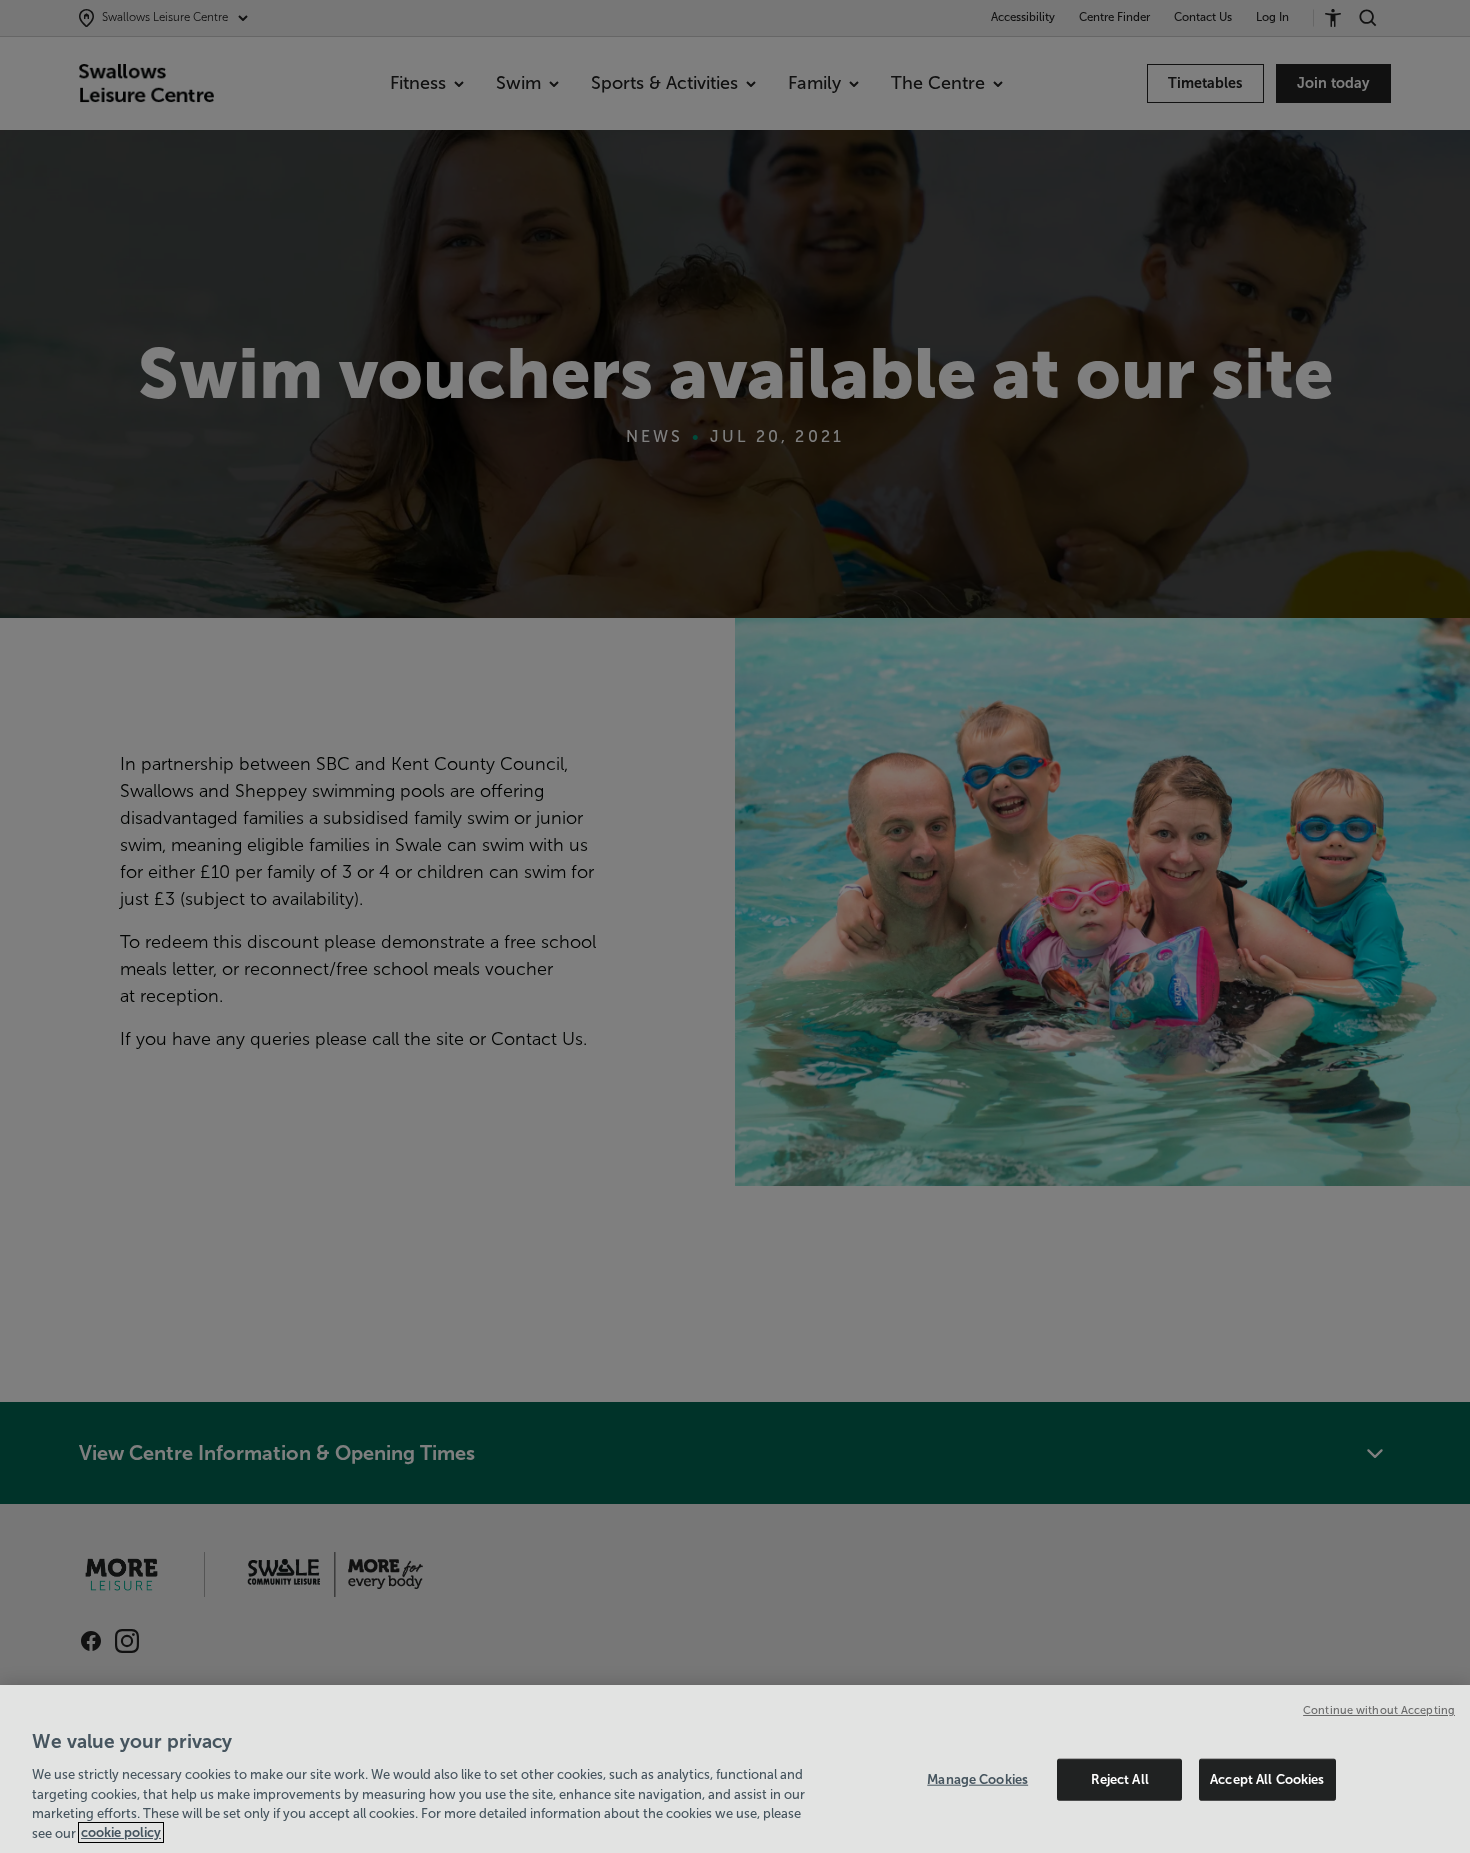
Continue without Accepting (1379, 1710)
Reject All (1120, 1779)
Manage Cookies (977, 1779)
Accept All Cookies (1267, 1779)
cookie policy (121, 1832)
